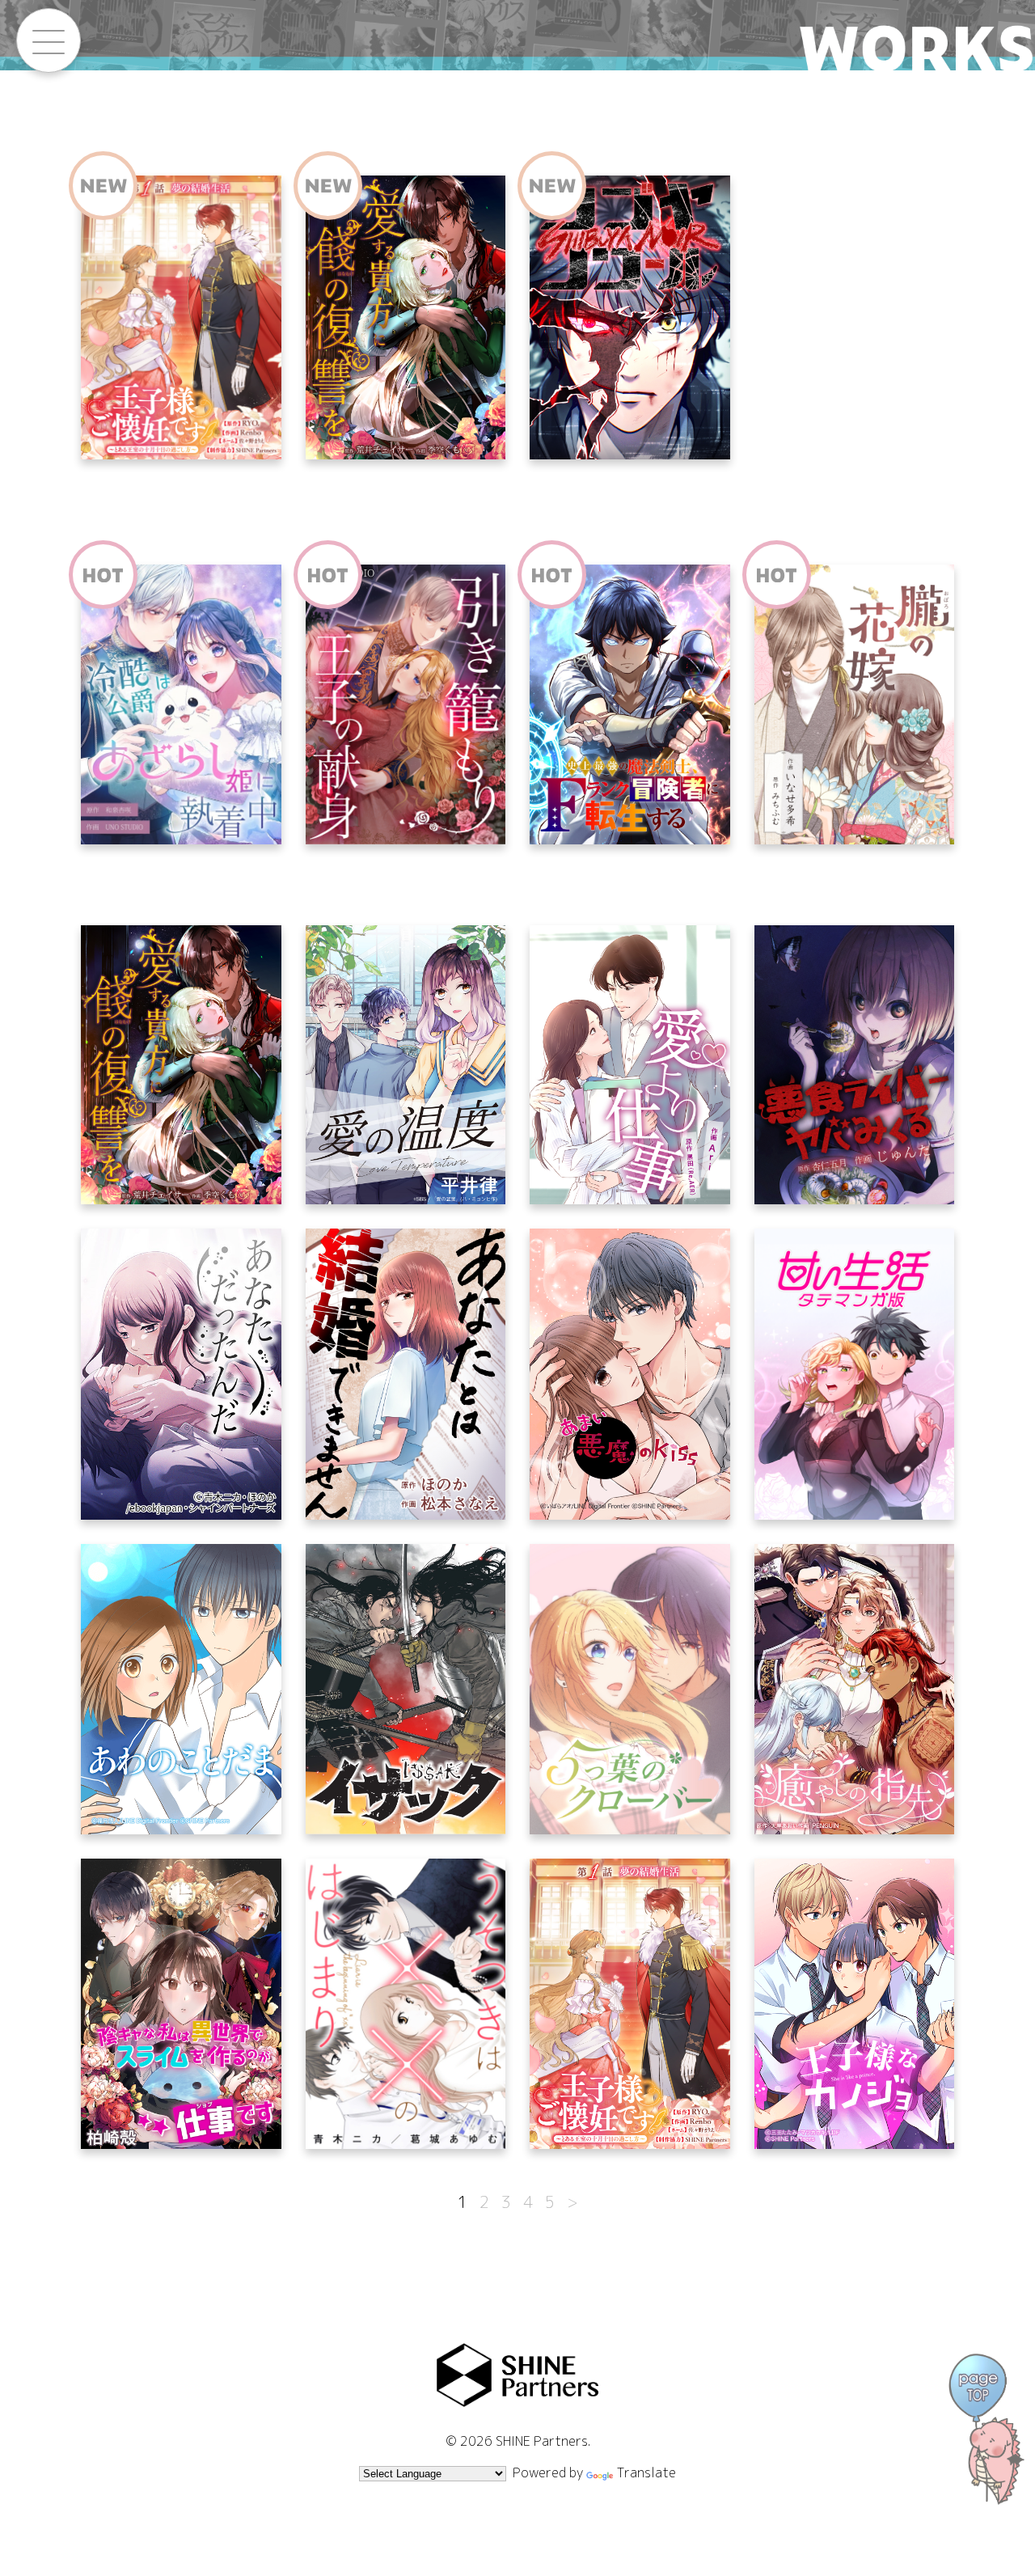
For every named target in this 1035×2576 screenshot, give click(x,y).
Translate (646, 2472)
